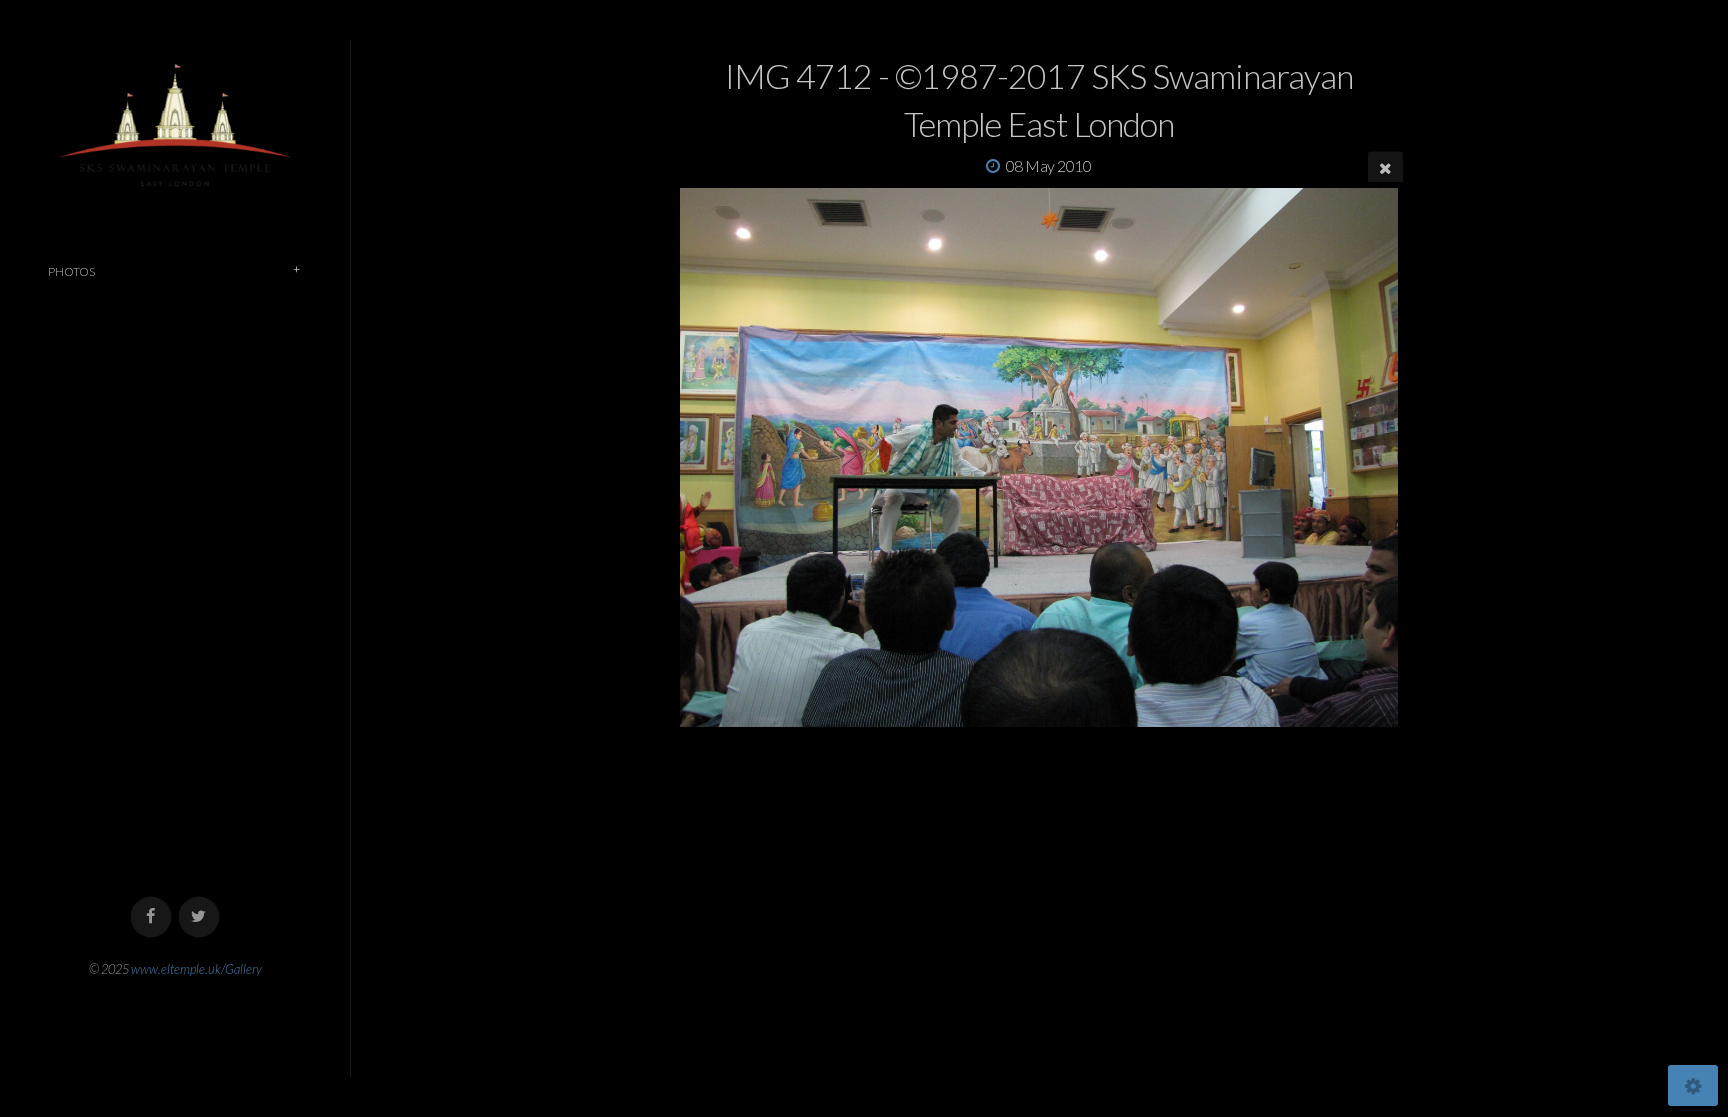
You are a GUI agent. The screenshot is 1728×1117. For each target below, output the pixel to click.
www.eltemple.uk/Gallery (196, 969)
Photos (71, 271)
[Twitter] (199, 917)
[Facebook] (151, 917)
